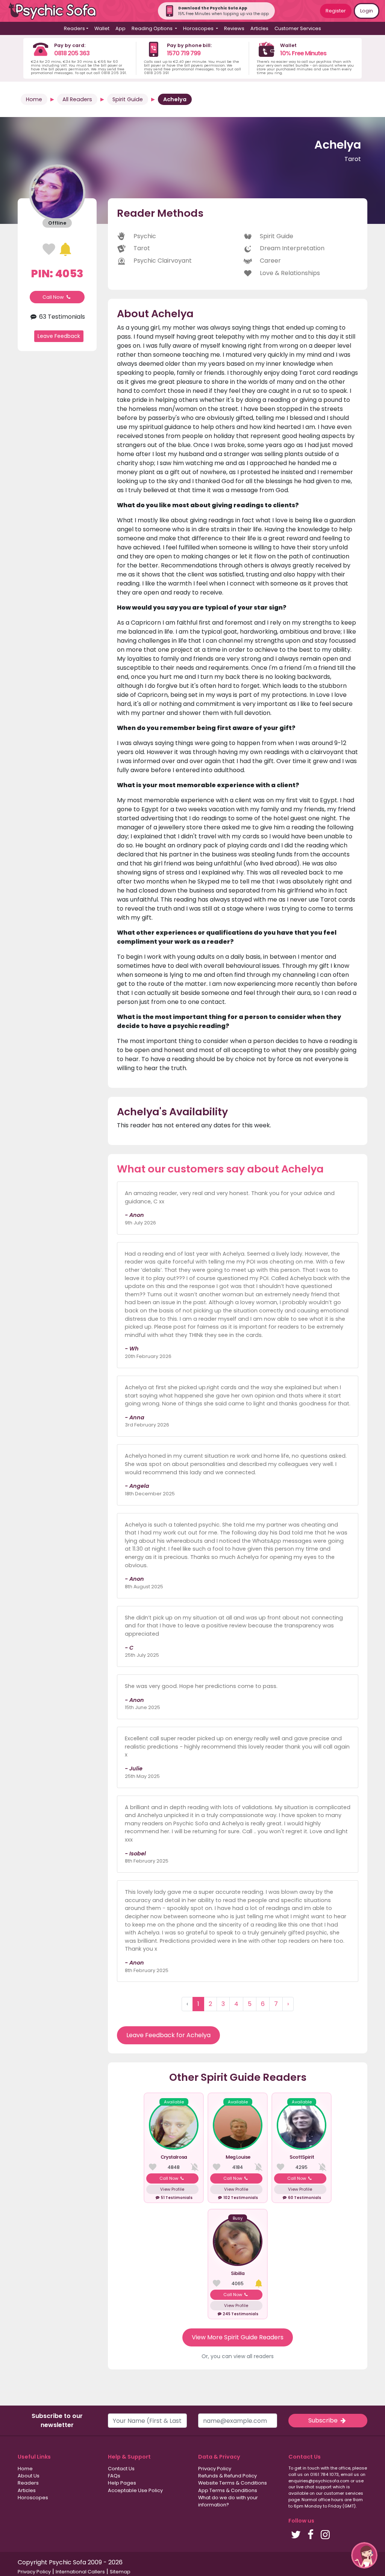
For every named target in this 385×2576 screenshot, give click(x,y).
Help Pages (122, 2483)
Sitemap (120, 2572)
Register (336, 11)
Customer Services (298, 28)
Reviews (234, 28)
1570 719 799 (184, 53)
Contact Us (121, 2469)
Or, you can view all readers (238, 2356)
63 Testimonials (61, 317)
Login (367, 11)
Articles (259, 28)
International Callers (80, 2572)
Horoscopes (33, 2498)
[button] (364, 2555)
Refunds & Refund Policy (227, 2476)
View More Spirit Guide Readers (238, 2337)
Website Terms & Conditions (233, 2483)
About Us (29, 2476)
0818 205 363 (72, 53)
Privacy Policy (215, 2469)
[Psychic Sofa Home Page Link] (56, 11)
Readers (28, 2483)
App (121, 28)
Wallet (102, 28)
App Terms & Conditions (228, 2490)
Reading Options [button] (153, 28)
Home (34, 99)
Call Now (54, 297)
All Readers (77, 99)
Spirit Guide (128, 99)
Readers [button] (74, 28)
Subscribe (324, 2420)
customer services (343, 2493)
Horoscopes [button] (199, 28)
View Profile (172, 2189)
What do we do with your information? (228, 2501)
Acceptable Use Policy (135, 2490)
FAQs (114, 2476)
